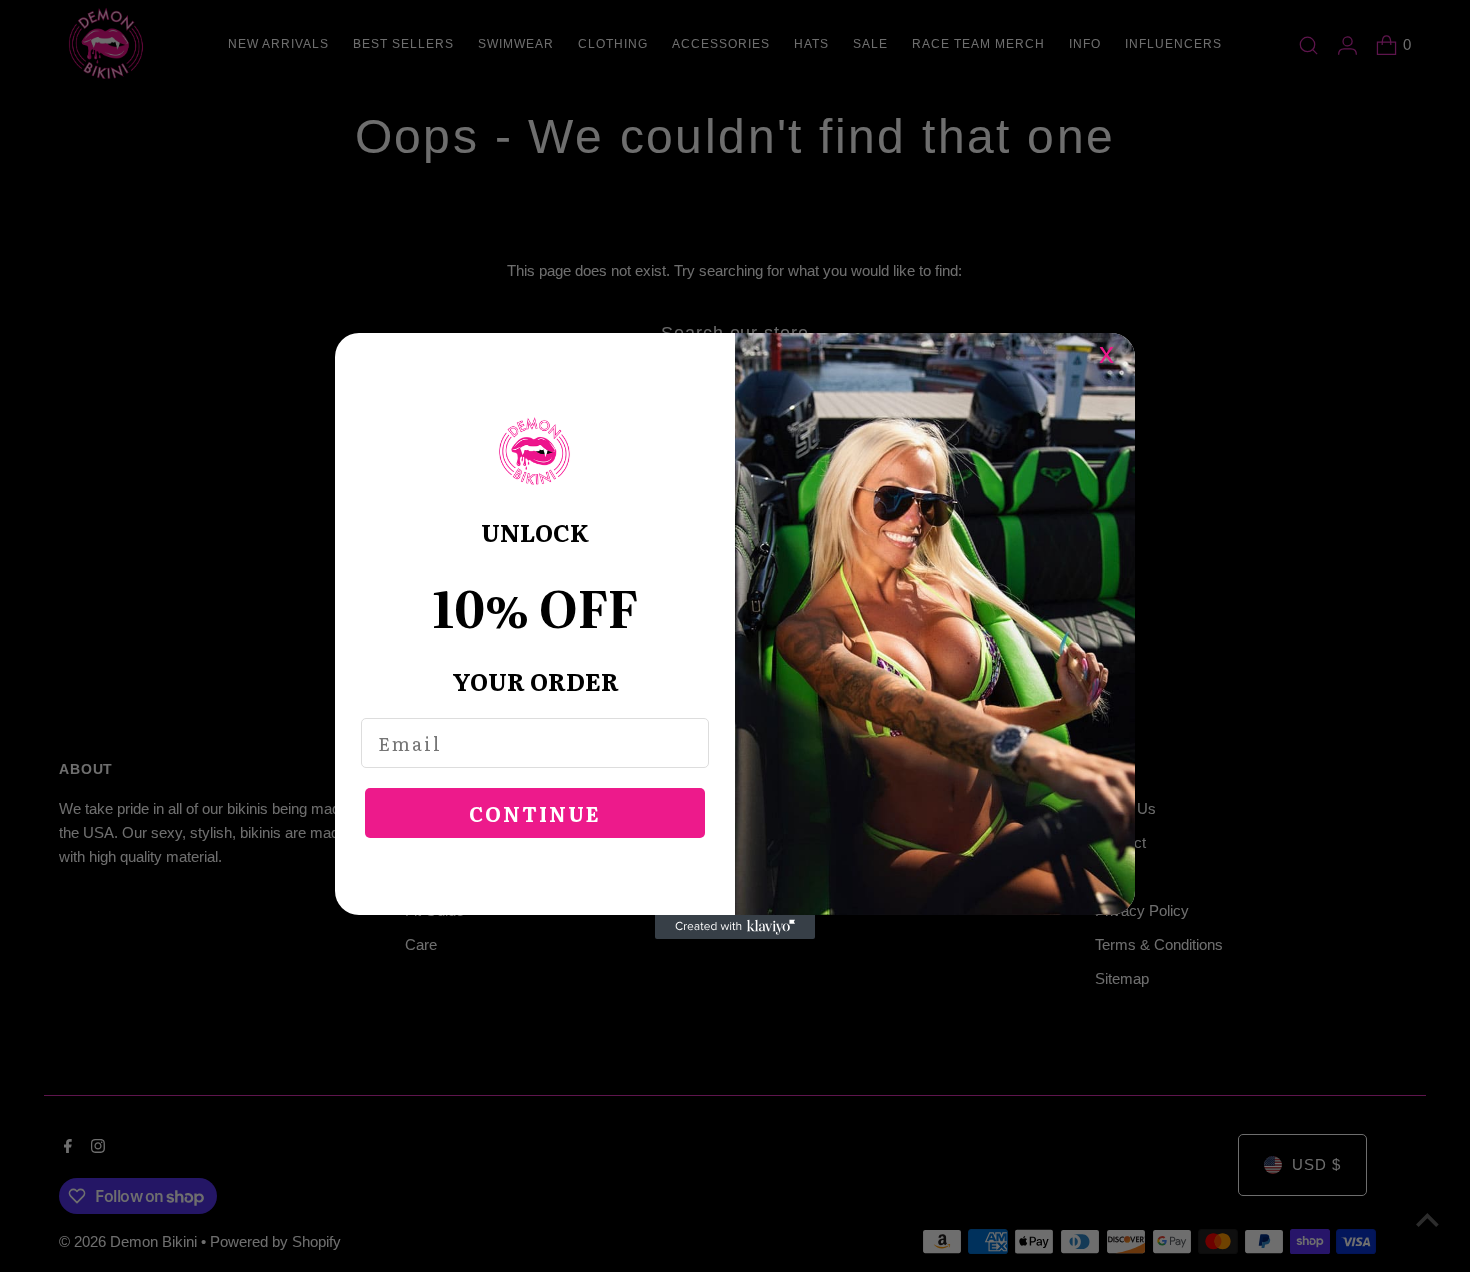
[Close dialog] (1117, 351)
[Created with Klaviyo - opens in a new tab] (735, 927)
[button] (535, 452)
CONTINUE (535, 813)
